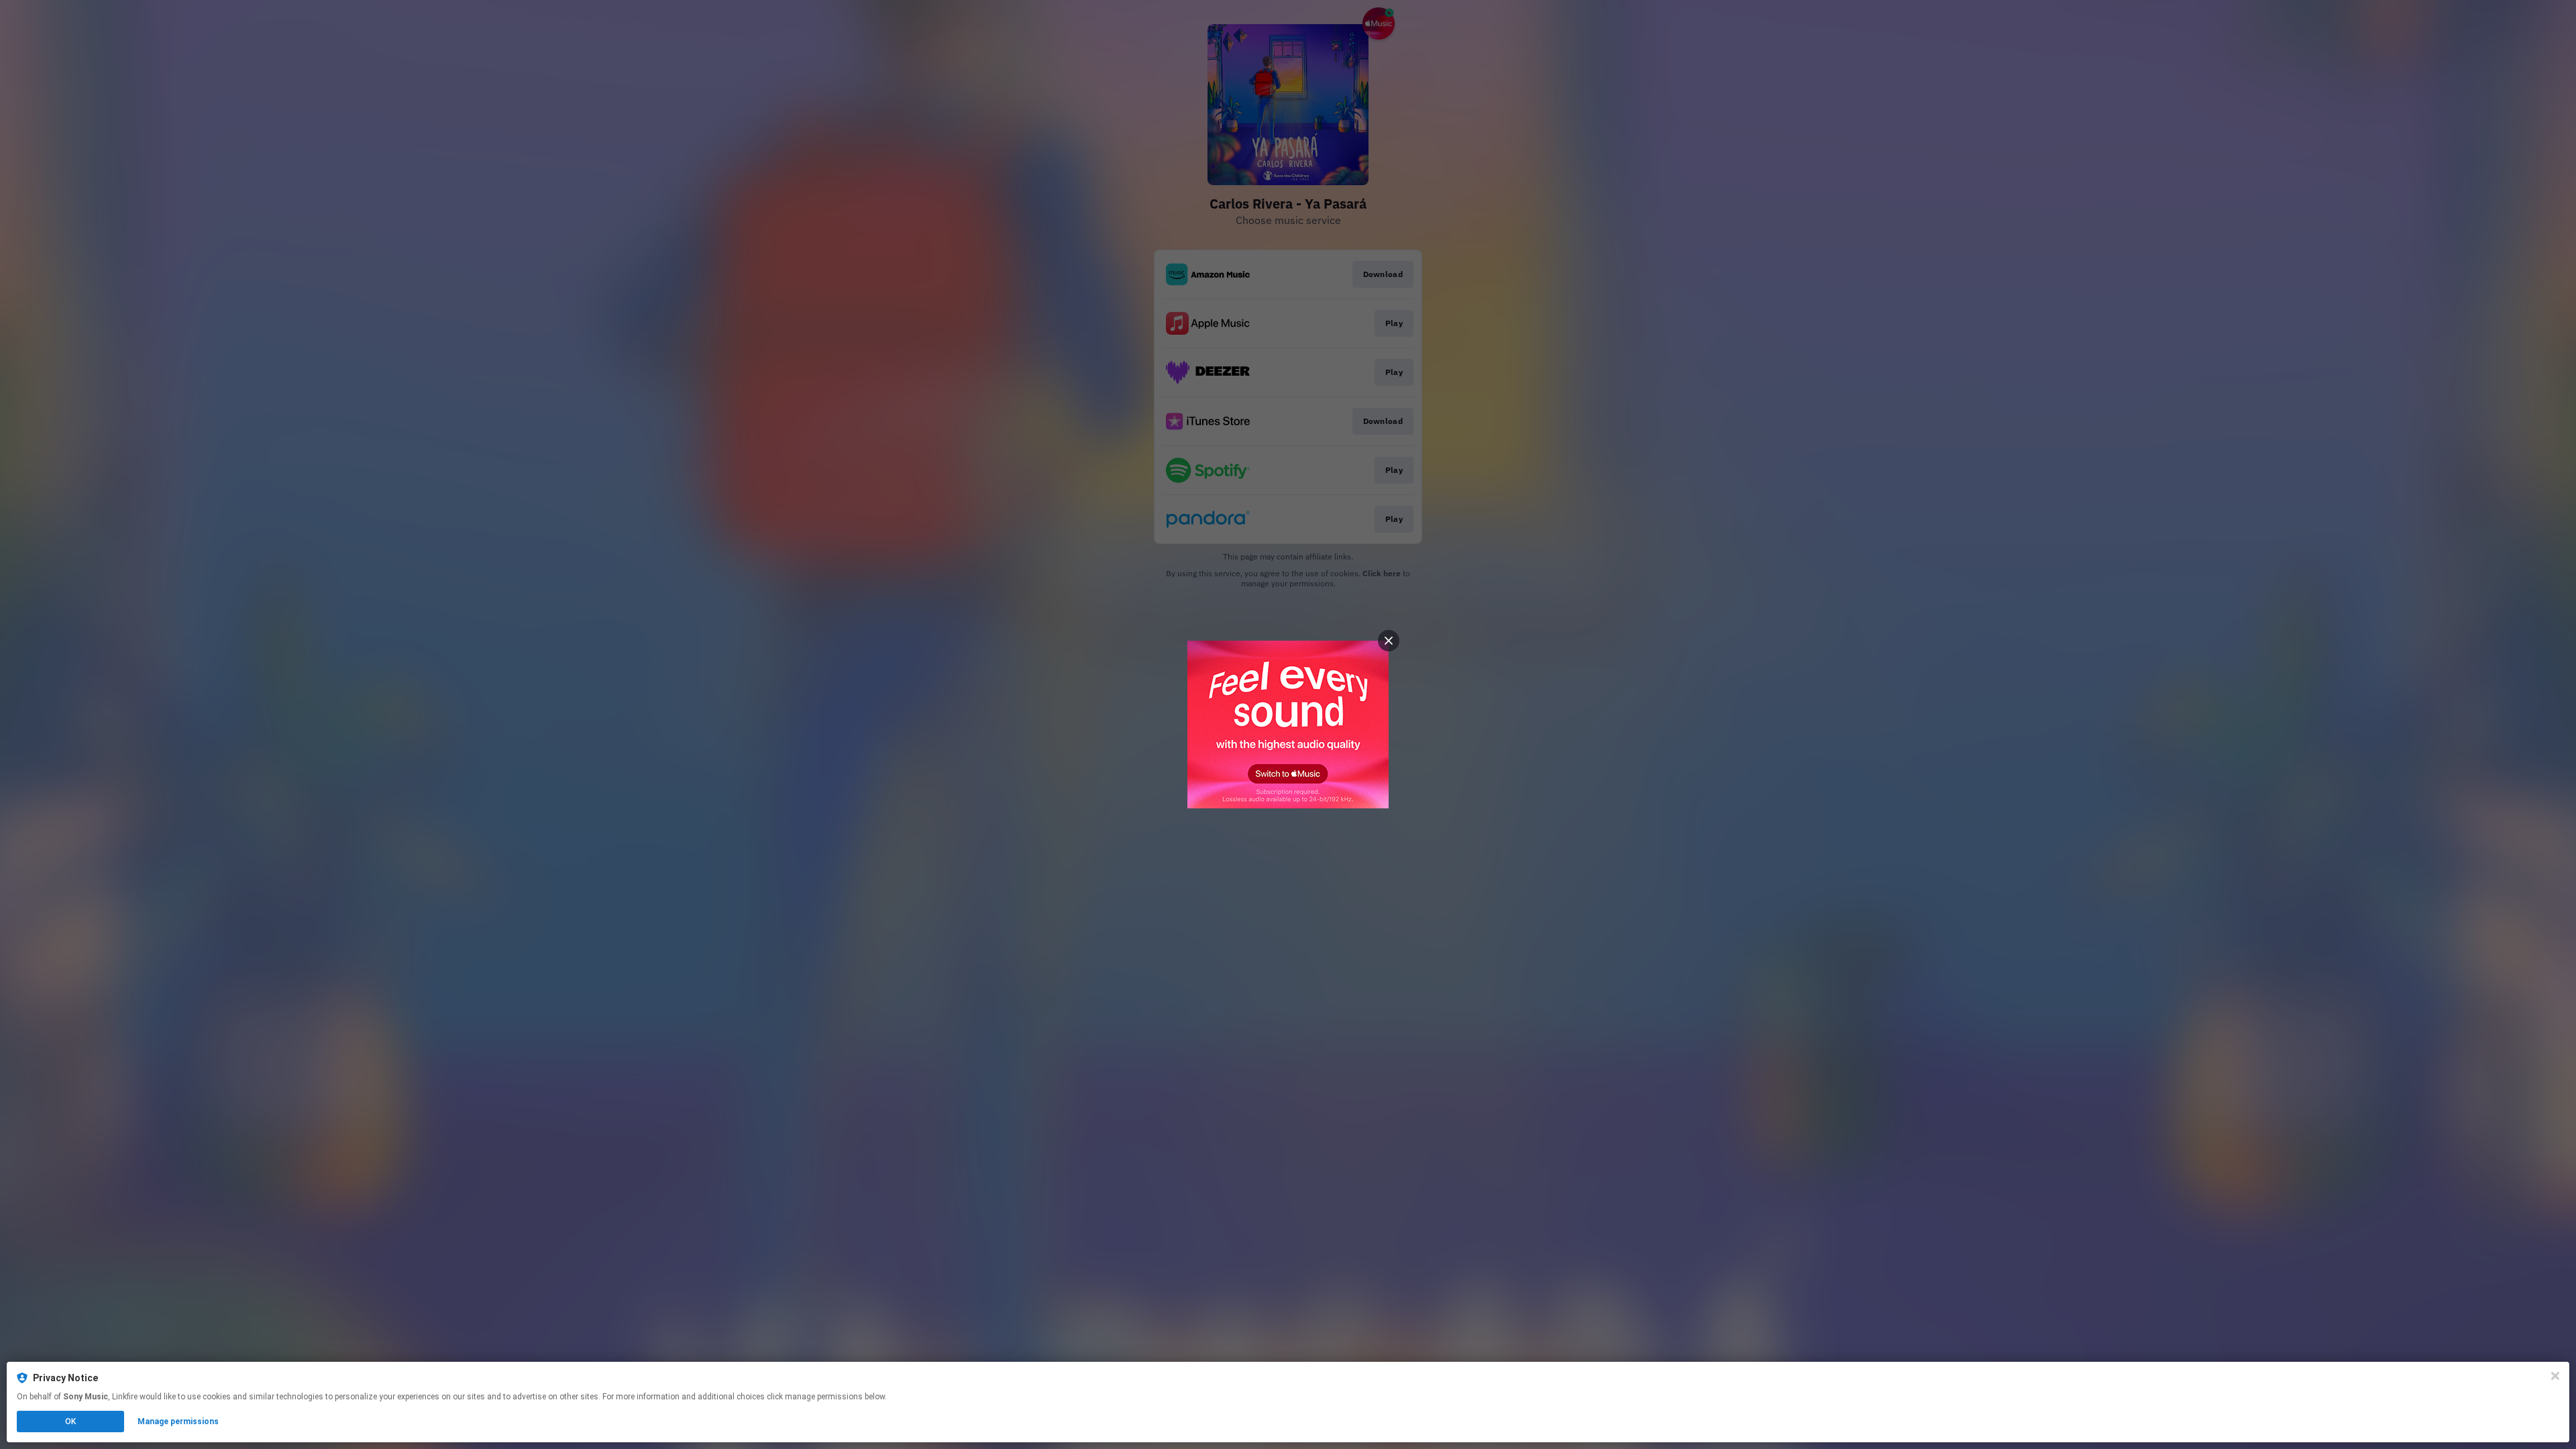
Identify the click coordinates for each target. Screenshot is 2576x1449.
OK (70, 1421)
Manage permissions (178, 1421)
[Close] (2555, 1376)
